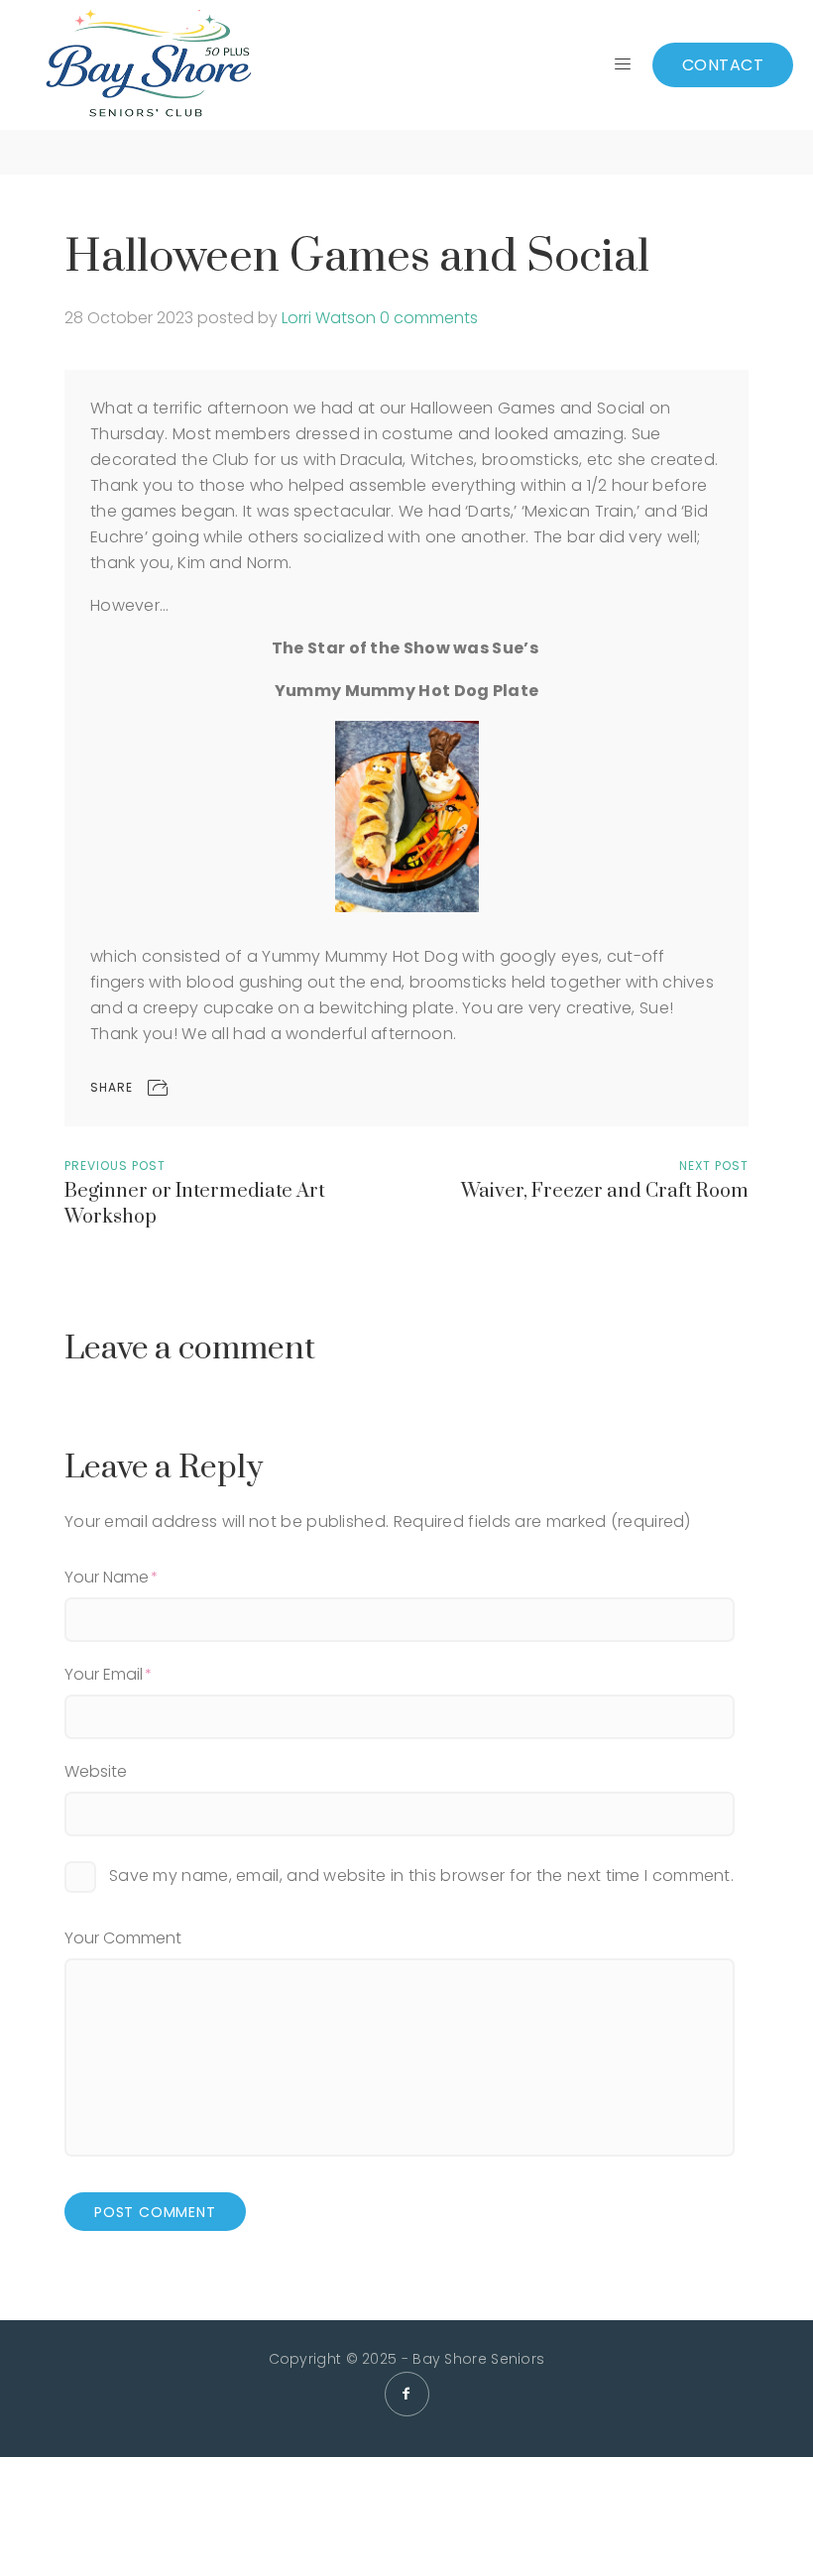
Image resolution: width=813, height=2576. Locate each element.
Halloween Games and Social (356, 257)
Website (96, 1771)
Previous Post (115, 1166)
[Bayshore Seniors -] (148, 65)
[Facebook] (407, 2394)
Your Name (107, 1577)
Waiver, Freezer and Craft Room (605, 1191)
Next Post (714, 1166)
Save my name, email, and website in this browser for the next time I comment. (421, 1875)
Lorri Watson (329, 318)
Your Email (104, 1674)
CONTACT (723, 65)
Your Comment (123, 1938)
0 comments (429, 318)
